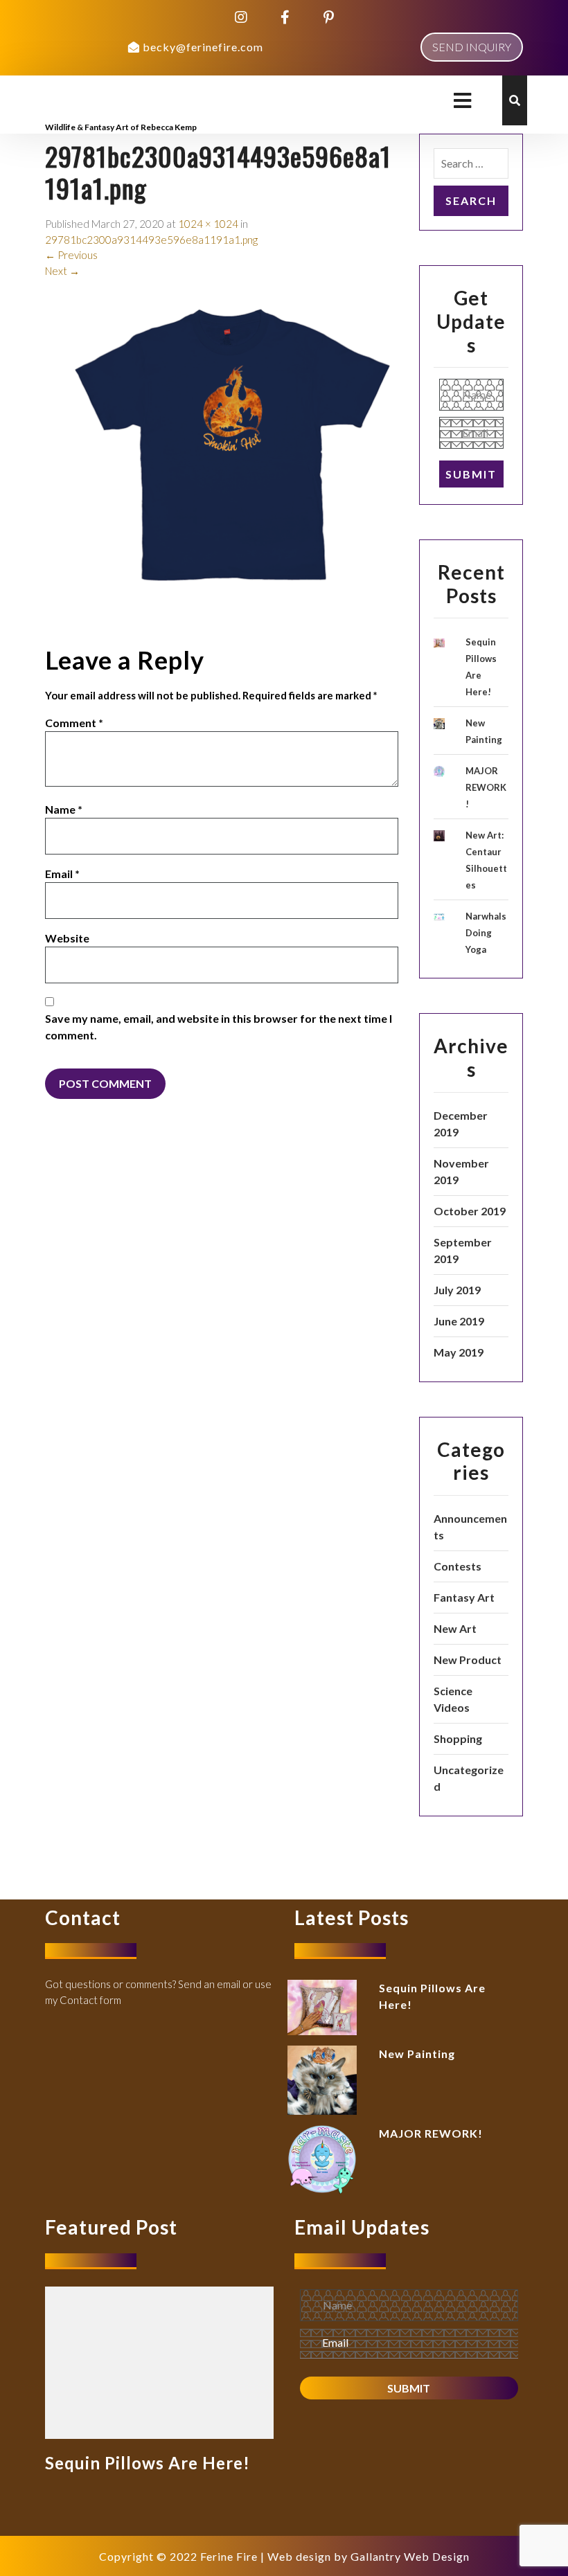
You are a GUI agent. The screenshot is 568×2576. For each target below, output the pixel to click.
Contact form (90, 2000)
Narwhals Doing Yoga (486, 933)
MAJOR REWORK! (486, 787)
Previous (71, 255)
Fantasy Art (464, 1597)
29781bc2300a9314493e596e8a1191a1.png (151, 240)
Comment (74, 723)
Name (64, 809)
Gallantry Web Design (410, 2556)
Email (62, 874)
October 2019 (470, 1211)
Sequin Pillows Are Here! (148, 2463)
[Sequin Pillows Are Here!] (159, 2361)
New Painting (417, 2054)
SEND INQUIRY (472, 47)
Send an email (209, 1984)
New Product (468, 1660)
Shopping (458, 1738)
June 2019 (459, 1321)
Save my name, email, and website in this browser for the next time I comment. (219, 1027)
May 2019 (459, 1352)
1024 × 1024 (208, 224)
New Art (455, 1628)
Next (62, 271)
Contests (458, 1566)
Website (67, 938)
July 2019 (457, 1290)
